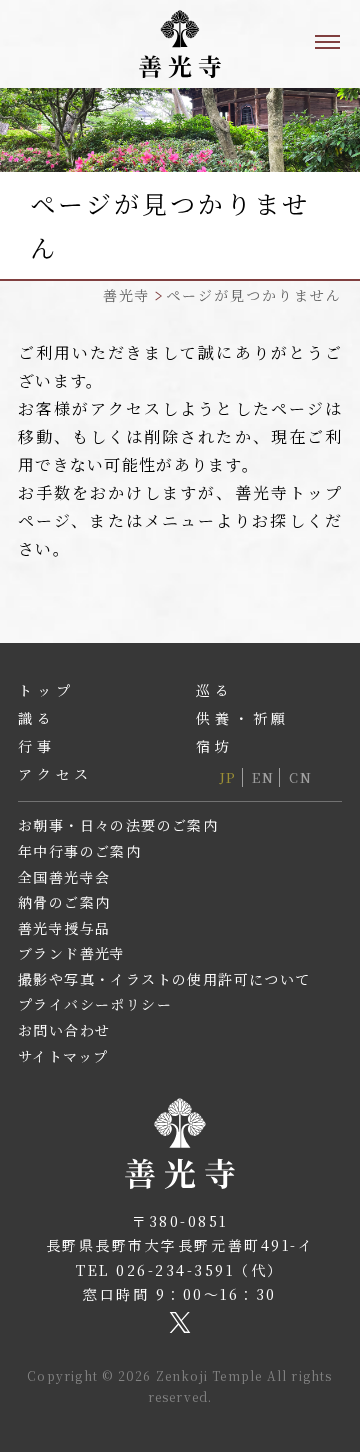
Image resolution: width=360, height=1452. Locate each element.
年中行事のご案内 (79, 851)
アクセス (55, 774)
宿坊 (215, 746)
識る (37, 718)
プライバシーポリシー (95, 1004)
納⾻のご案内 (64, 902)
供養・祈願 (243, 718)
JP (228, 777)
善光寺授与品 (64, 928)
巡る (215, 690)
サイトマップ (63, 1056)
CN (300, 777)
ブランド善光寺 (72, 953)
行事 (37, 746)
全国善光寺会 (64, 877)
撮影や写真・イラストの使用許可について (164, 979)
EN (263, 777)
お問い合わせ (64, 1030)
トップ (46, 690)
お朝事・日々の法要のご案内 (118, 825)
